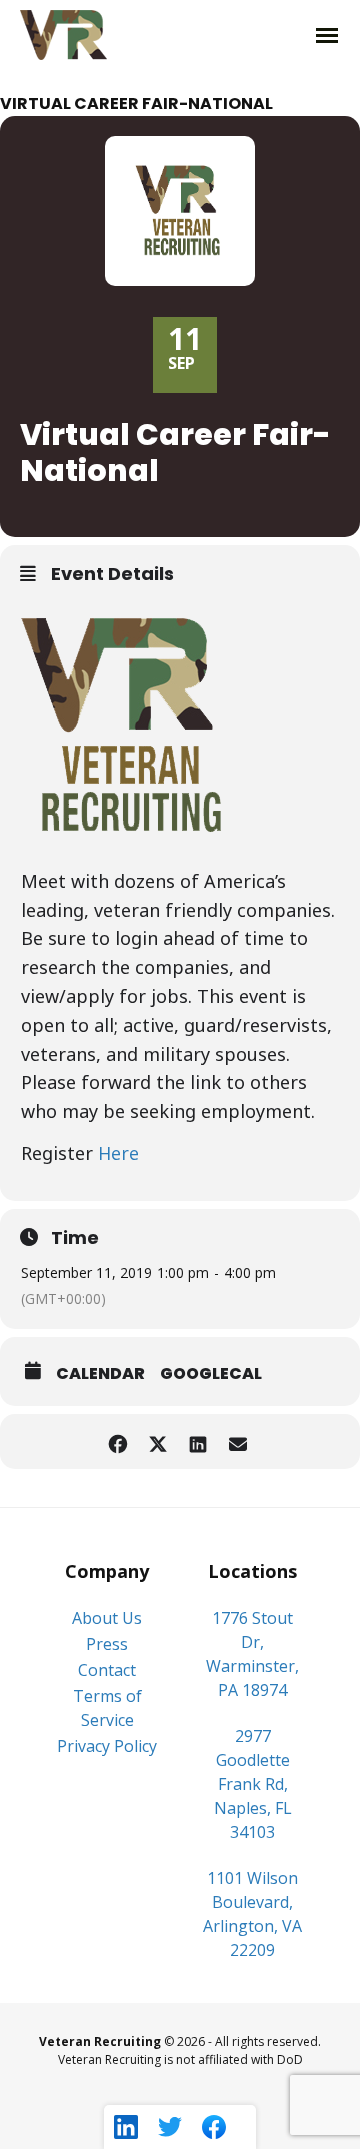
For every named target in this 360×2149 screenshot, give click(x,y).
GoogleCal (211, 1373)
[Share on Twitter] (157, 1441)
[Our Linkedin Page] (126, 2127)
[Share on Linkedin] (197, 1441)
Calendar (100, 1373)
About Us (107, 1618)
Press (107, 1644)
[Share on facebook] (117, 1441)
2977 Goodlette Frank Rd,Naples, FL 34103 (253, 1784)
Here (118, 1153)
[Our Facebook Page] (214, 2127)
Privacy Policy (107, 1746)
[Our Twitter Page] (170, 2127)
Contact (107, 1670)
